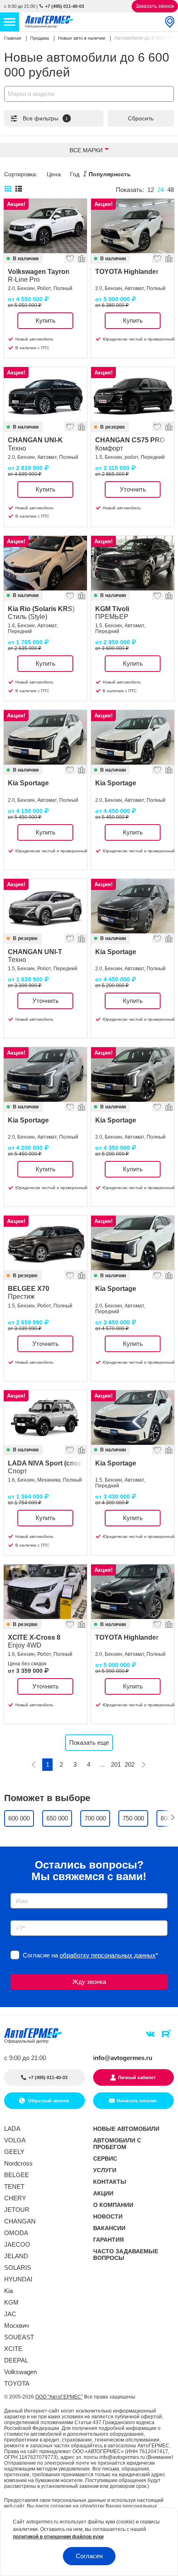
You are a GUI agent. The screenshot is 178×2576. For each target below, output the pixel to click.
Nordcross (18, 2163)
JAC (10, 2314)
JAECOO (17, 2244)
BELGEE (17, 2175)
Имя (14, 1890)
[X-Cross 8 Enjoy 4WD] (45, 1592)
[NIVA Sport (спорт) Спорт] (45, 1418)
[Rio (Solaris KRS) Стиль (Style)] (45, 563)
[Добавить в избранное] (70, 257)
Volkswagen (20, 2372)
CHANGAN (20, 2221)
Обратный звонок (48, 2101)
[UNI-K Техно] (45, 394)
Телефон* (20, 1918)
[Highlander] (133, 226)
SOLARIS (18, 2268)
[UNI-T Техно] (45, 906)
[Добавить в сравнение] (81, 257)
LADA (12, 2129)
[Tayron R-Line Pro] (45, 226)
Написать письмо (137, 2101)
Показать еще (89, 1743)
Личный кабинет (137, 2077)
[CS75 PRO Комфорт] (133, 394)
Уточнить (133, 489)
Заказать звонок (155, 6)
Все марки (86, 150)
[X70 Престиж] (45, 1243)
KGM (11, 2302)
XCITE (13, 2349)
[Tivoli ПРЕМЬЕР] (133, 563)
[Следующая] (143, 1765)
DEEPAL (16, 2360)
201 (116, 1764)
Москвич (17, 2325)
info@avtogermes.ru (123, 2058)
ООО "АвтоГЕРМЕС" (59, 2397)
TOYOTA (17, 2383)
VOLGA (15, 2140)
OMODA (16, 2233)
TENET (14, 2186)
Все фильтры (45, 118)
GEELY (14, 2152)
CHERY (15, 2198)
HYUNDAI (18, 2279)
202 (130, 1764)
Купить (46, 320)
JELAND (16, 2256)
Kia (8, 2291)
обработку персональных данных (108, 1955)
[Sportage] (45, 737)
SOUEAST (19, 2337)
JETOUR (17, 2210)
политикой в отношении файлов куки (58, 2537)
